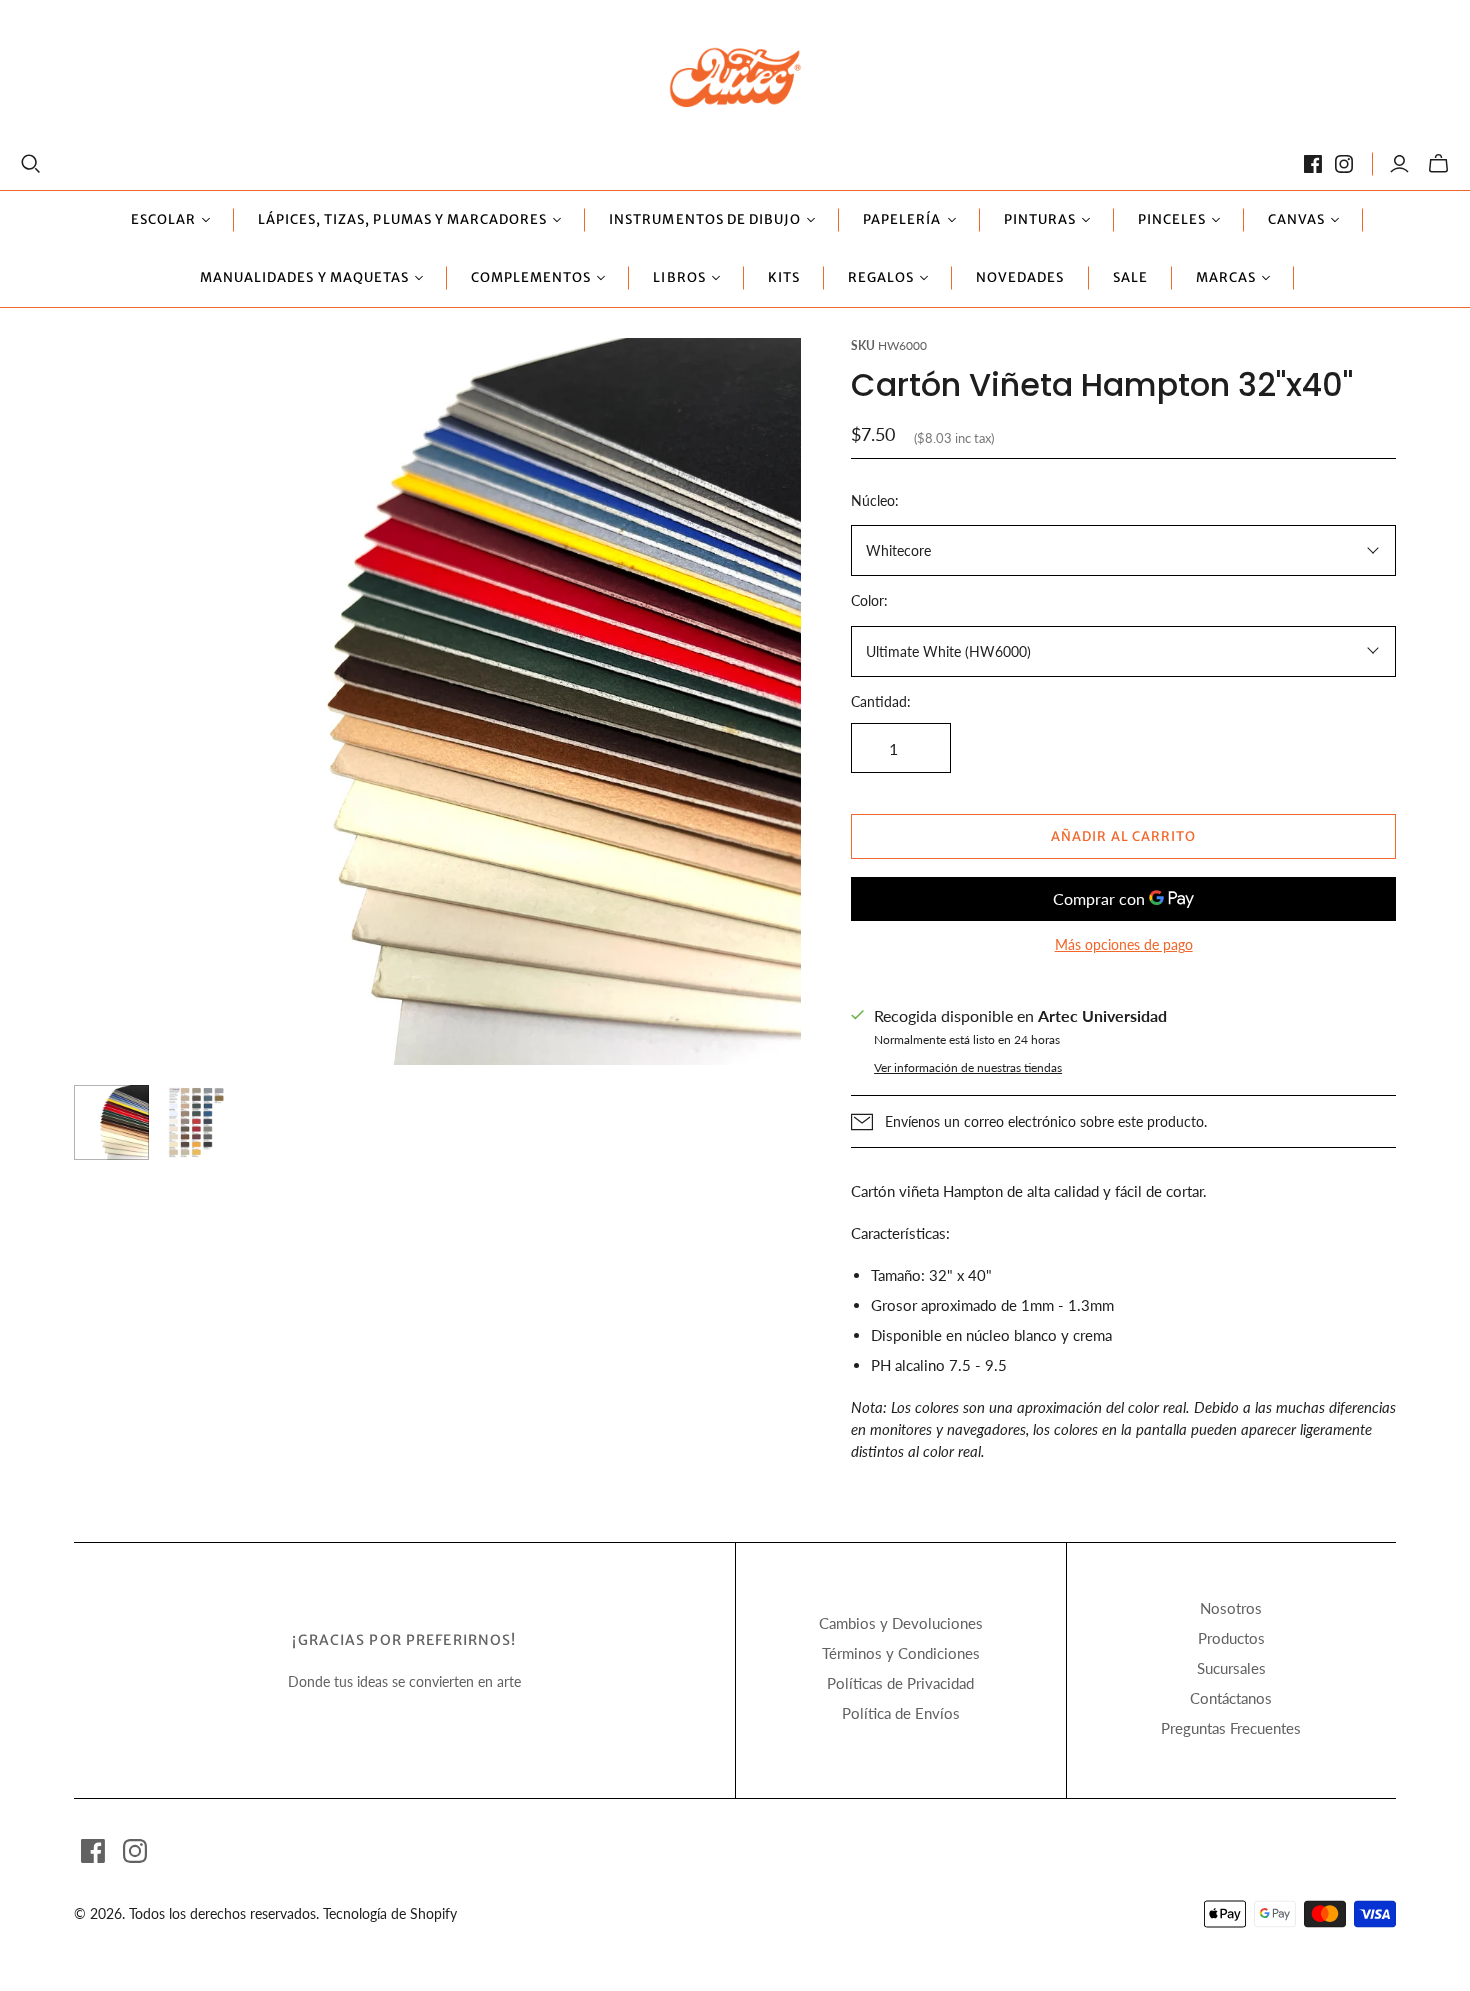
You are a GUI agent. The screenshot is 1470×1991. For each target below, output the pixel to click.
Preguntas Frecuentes (1231, 1728)
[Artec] (735, 76)
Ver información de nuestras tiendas (968, 1067)
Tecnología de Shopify (390, 1913)
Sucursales (1231, 1668)
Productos (1231, 1638)
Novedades (1020, 277)
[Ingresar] (1399, 164)
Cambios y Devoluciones (901, 1623)
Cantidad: (881, 701)
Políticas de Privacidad (900, 1683)
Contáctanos (1231, 1698)
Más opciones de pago (1124, 944)
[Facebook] (1313, 164)
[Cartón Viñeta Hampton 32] (111, 1122)
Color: (869, 600)
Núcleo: (875, 500)
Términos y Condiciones (901, 1653)
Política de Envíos (901, 1713)
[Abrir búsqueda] (31, 164)
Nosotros (1231, 1608)
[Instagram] (1344, 164)
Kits (784, 277)
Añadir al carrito (1123, 836)
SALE (1130, 277)
